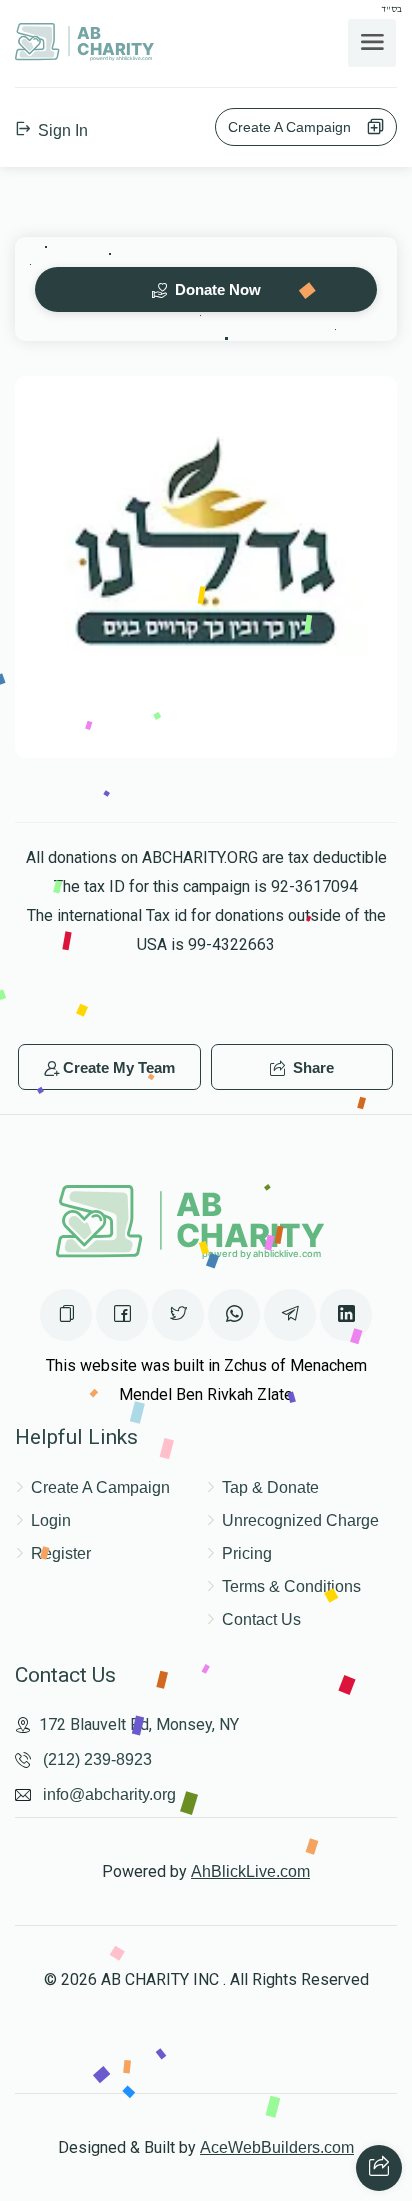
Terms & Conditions (291, 1586)
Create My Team (119, 1067)
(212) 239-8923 (97, 1759)
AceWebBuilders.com (277, 2147)
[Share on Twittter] (178, 1315)
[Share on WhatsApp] (234, 1315)
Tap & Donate (270, 1487)
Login (51, 1520)
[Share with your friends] (379, 2168)
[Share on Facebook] (122, 1315)
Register (61, 1553)
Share (311, 1067)
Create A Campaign (295, 127)
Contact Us (261, 1619)
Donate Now (216, 289)
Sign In (61, 130)
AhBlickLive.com (250, 1871)
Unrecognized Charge (300, 1520)
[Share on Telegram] (290, 1315)
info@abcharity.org (109, 1794)
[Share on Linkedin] (346, 1315)
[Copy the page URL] (66, 1315)
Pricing (247, 1553)
